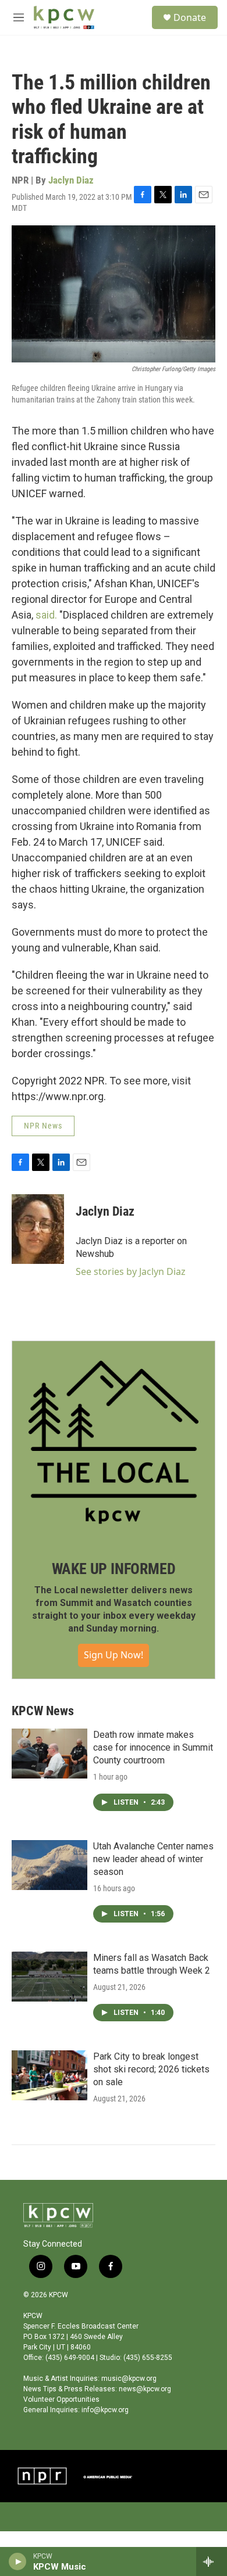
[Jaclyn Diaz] (38, 1229)
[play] (18, 2561)
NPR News (43, 1126)
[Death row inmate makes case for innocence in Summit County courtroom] (49, 1754)
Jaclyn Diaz (71, 180)
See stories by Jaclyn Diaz (131, 1271)
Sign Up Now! (114, 1655)
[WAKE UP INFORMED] (114, 1442)
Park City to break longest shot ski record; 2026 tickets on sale (151, 2069)
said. (46, 615)
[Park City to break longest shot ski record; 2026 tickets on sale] (49, 2075)
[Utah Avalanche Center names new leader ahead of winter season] (49, 1865)
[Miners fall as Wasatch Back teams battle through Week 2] (49, 1977)
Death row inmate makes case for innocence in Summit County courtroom (153, 1747)
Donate (190, 17)
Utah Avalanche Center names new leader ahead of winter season (153, 1859)
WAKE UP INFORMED (114, 1569)
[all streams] (212, 2561)
